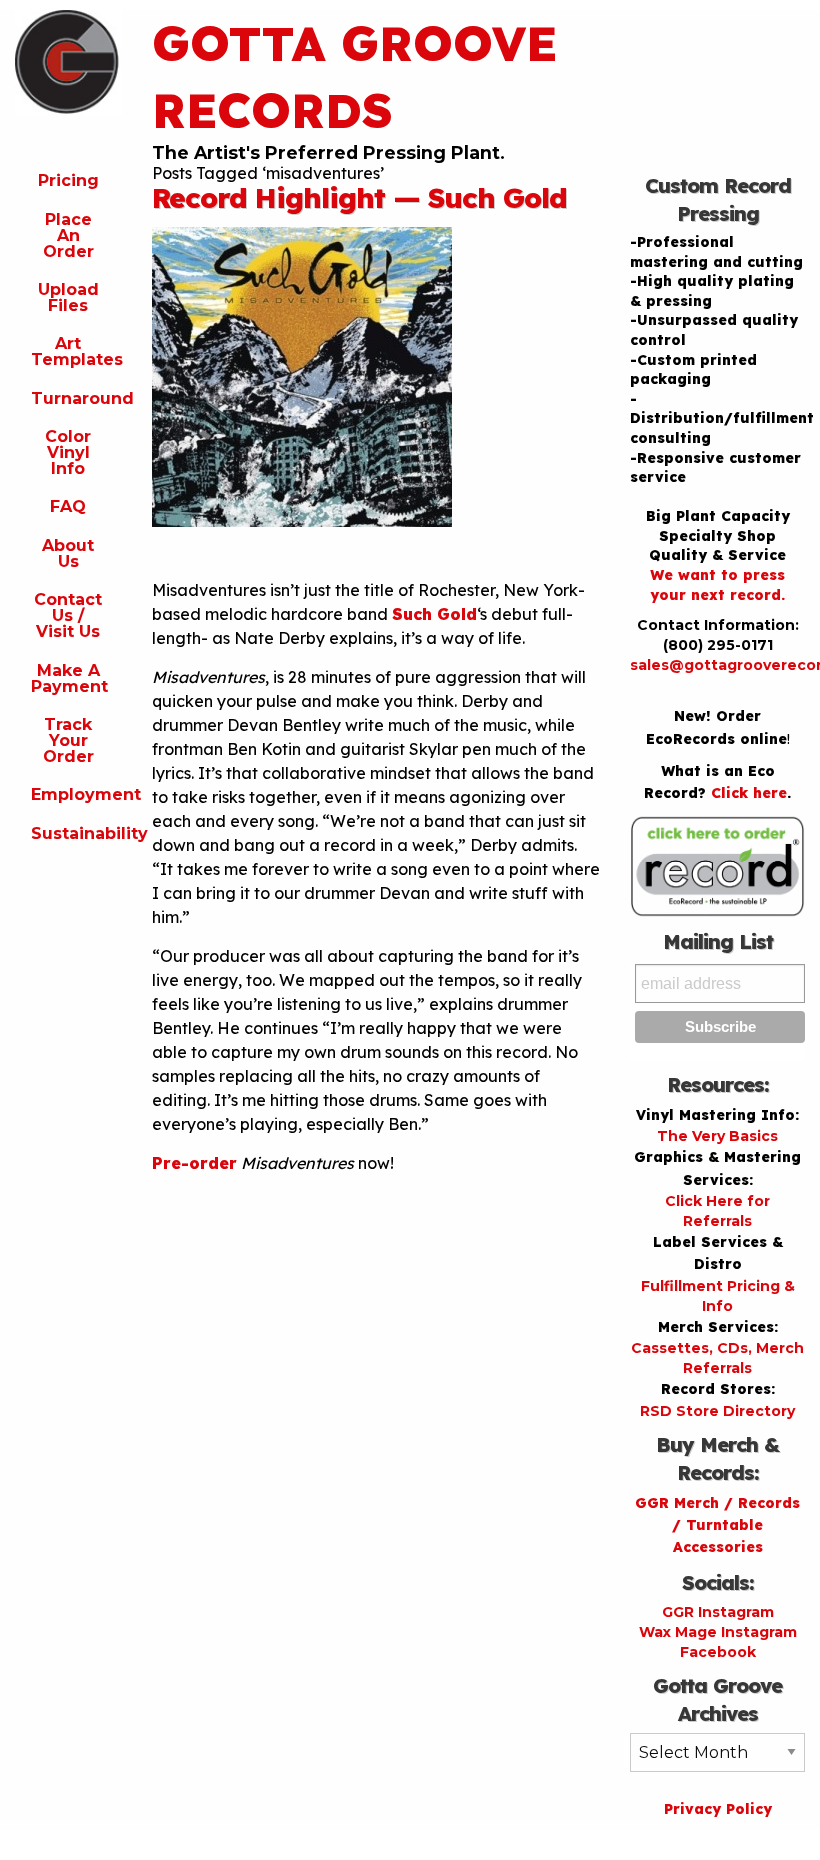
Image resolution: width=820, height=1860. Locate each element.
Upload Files (68, 297)
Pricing (68, 180)
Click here (749, 793)
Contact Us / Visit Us (68, 615)
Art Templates (76, 351)
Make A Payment (69, 678)
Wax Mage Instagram (718, 1632)
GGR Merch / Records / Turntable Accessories (717, 1525)
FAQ (68, 506)
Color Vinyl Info (68, 452)
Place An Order (68, 235)
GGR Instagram (718, 1612)
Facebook (718, 1652)
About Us (68, 553)
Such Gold (434, 614)
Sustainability (76, 833)
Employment (76, 794)
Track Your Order (68, 740)
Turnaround (76, 398)
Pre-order (194, 1163)
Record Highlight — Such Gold (359, 197)
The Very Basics (717, 1136)
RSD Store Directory (717, 1411)
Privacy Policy (718, 1809)
